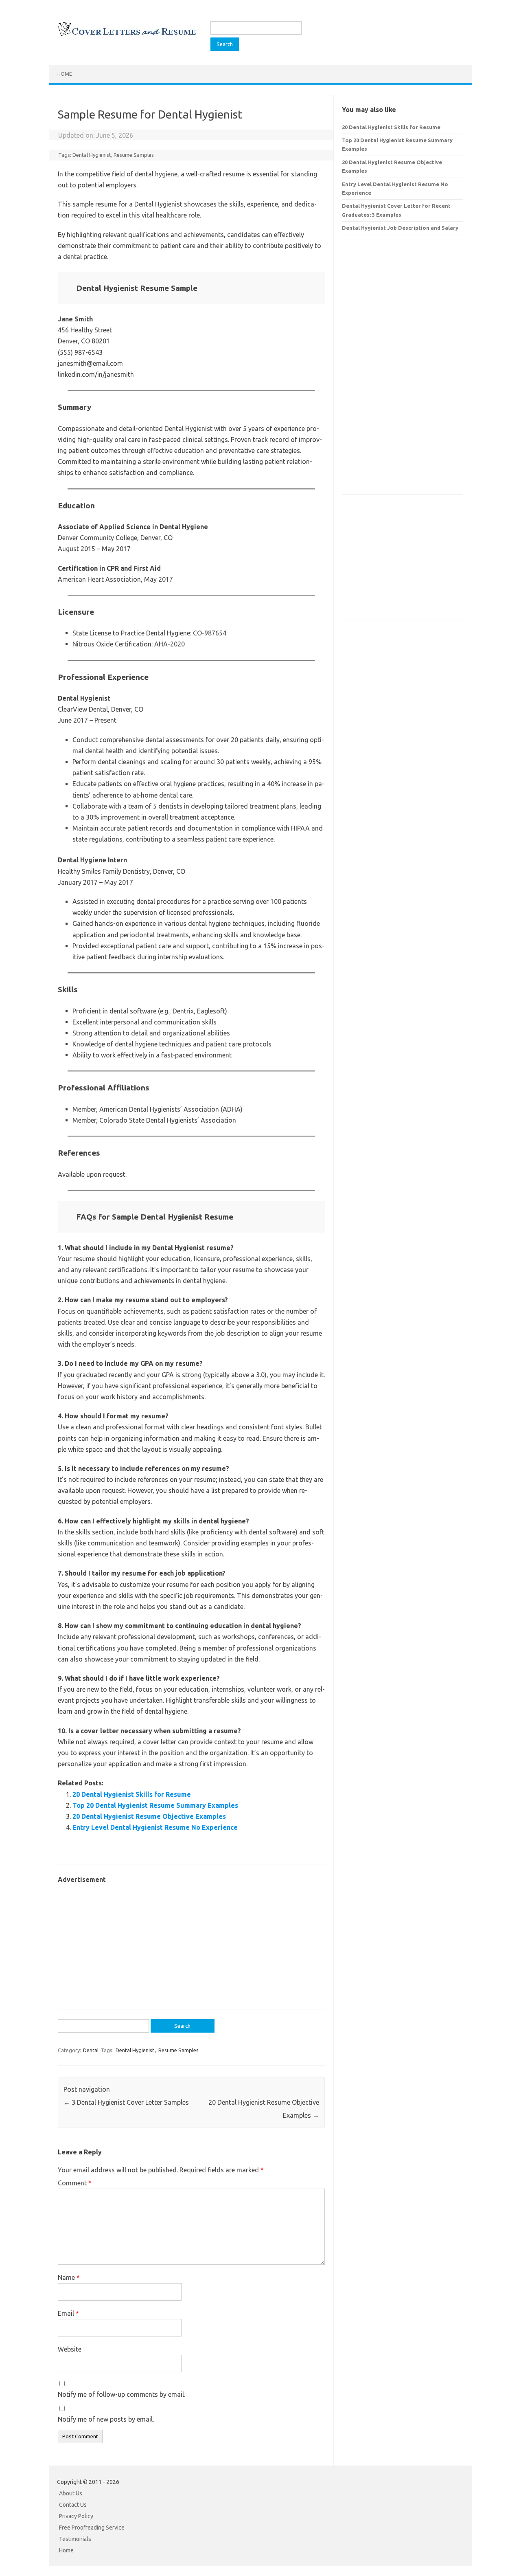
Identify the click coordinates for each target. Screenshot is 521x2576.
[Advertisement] (191, 1942)
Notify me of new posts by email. (106, 2419)
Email (68, 2313)
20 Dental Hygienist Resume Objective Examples (149, 1816)
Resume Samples (134, 155)
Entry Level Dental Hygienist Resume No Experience (155, 1827)
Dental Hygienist (92, 155)
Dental (91, 2050)
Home (65, 74)
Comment (75, 2183)
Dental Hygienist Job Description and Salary (400, 228)
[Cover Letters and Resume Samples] (126, 35)
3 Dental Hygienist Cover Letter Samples (126, 2102)
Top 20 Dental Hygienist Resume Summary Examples (155, 1805)
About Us (71, 2493)
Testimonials (75, 2539)
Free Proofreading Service (92, 2528)
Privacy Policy (76, 2516)
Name (69, 2277)
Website (70, 2349)
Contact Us (73, 2505)
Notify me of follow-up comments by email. (121, 2394)
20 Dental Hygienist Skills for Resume (132, 1794)
